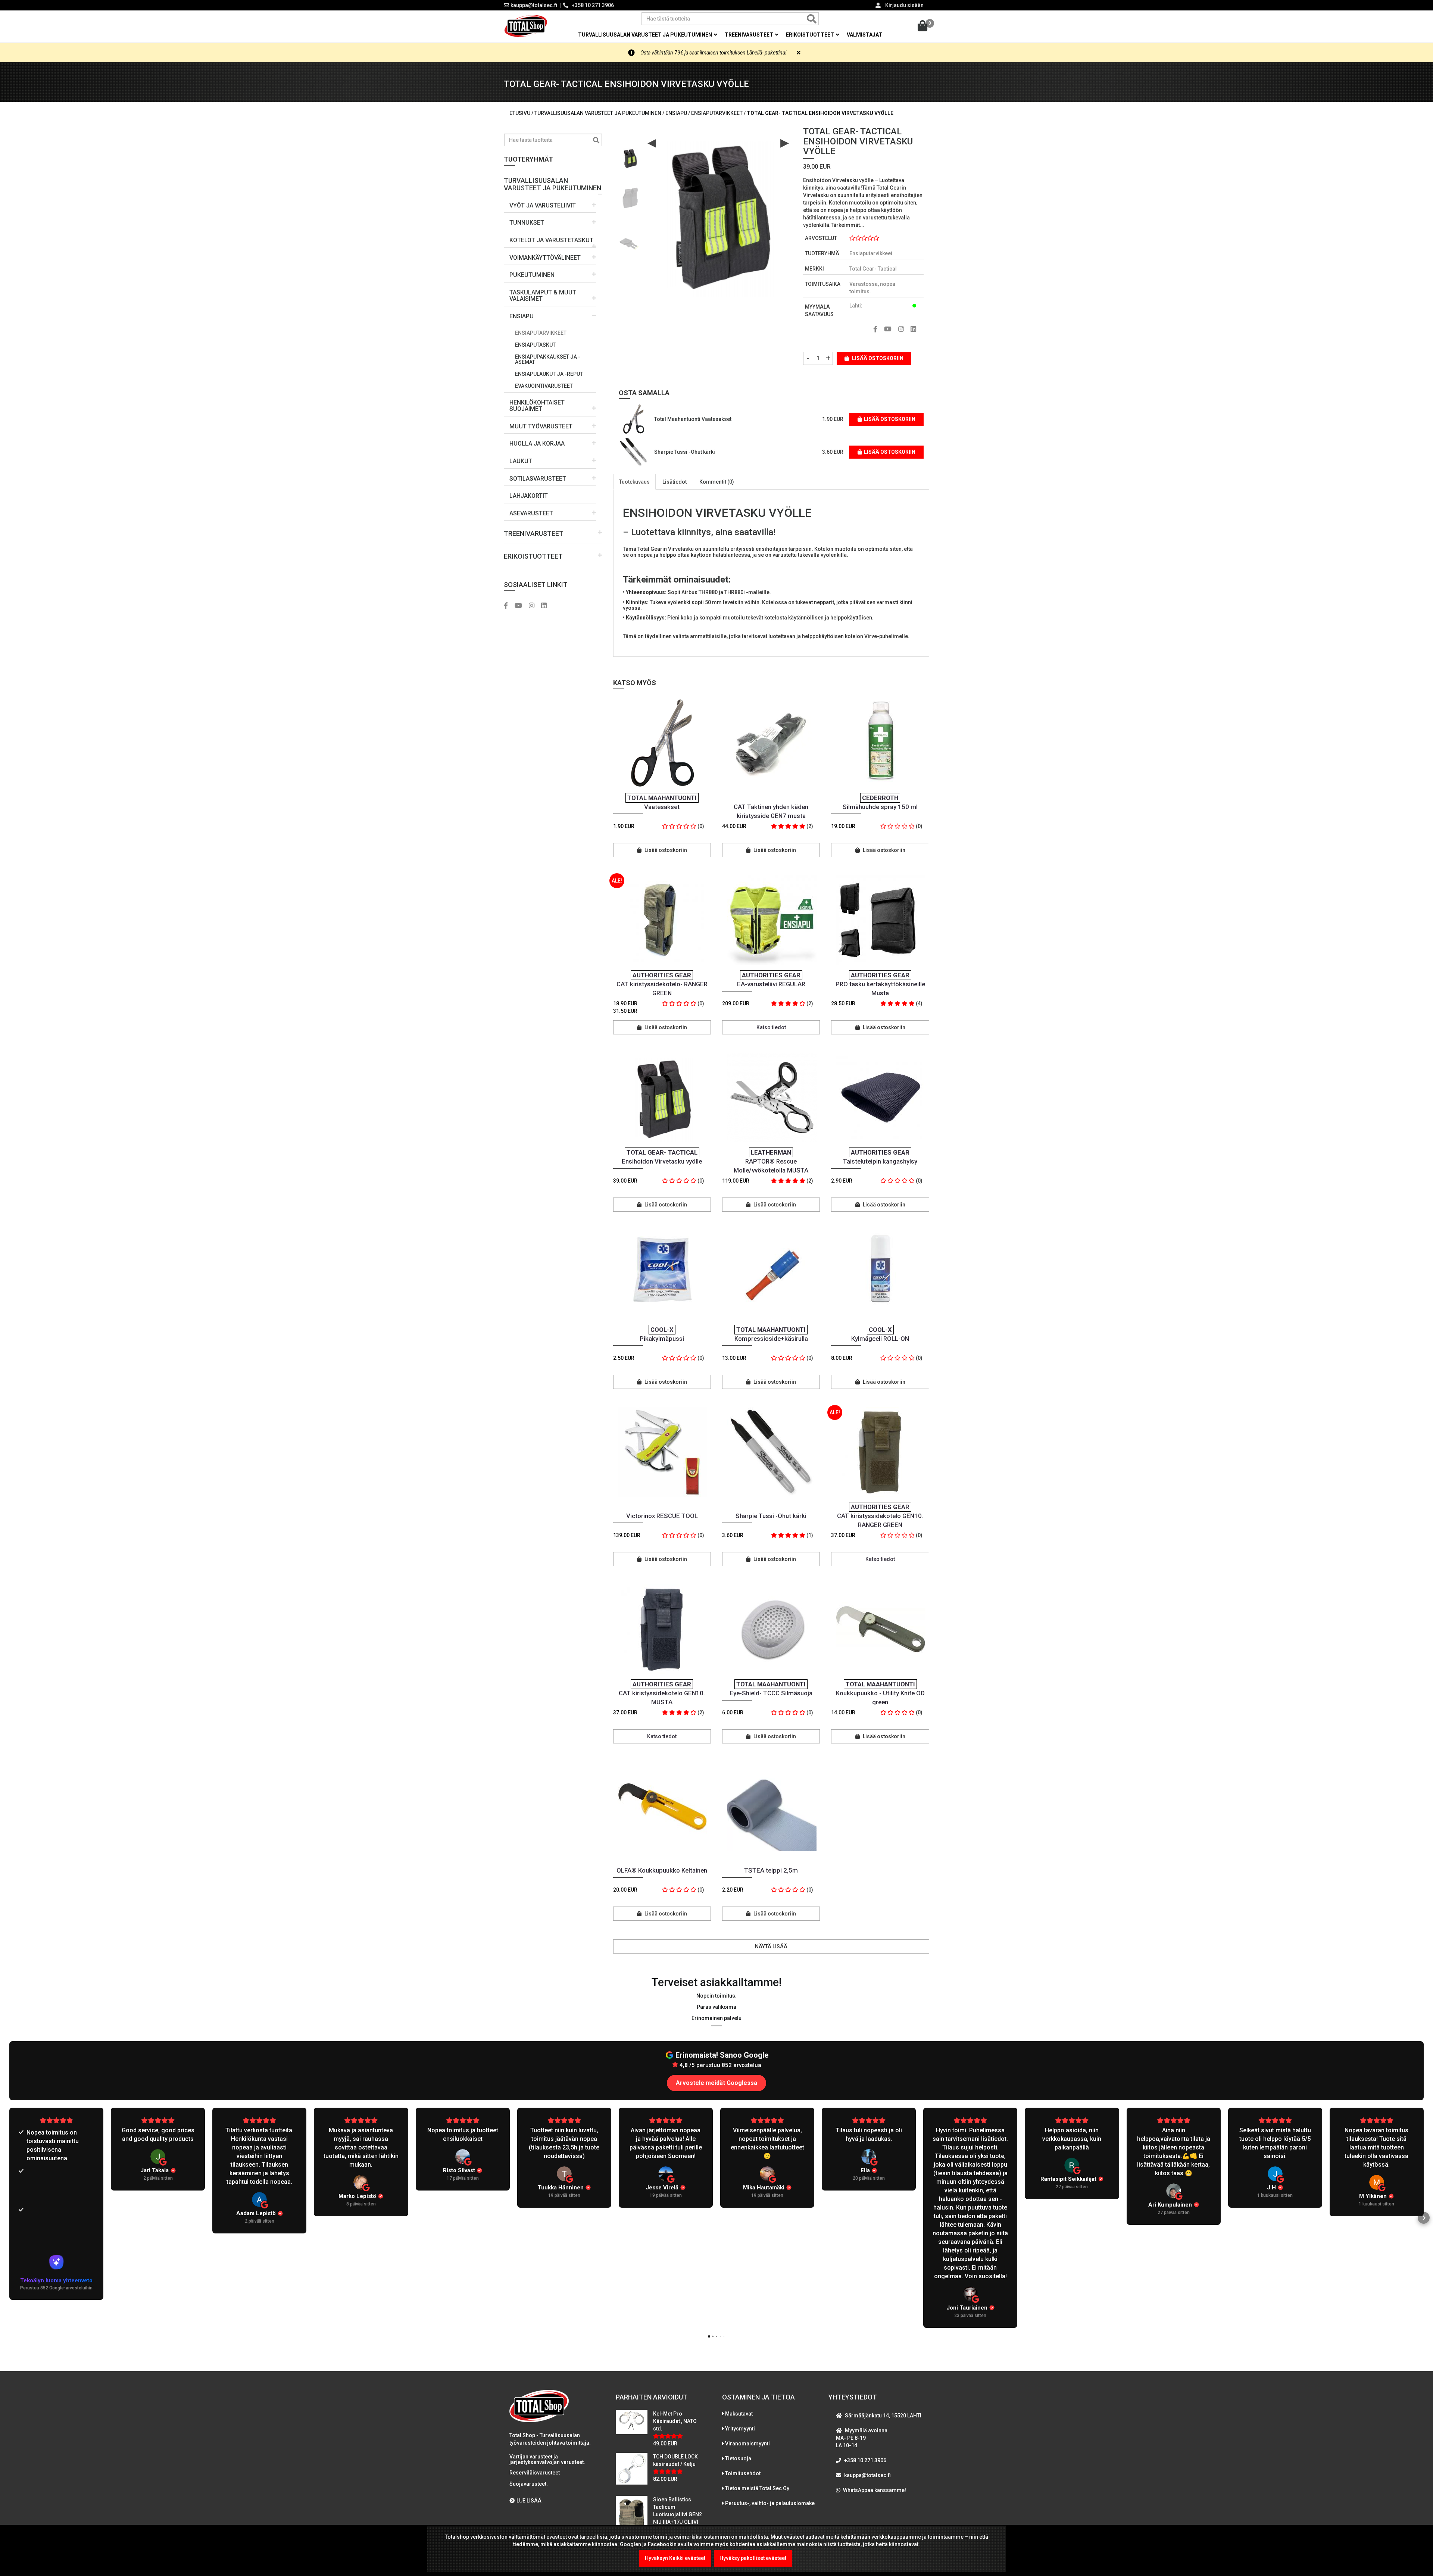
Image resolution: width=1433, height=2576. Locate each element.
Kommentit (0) (717, 482)
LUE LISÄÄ (529, 2501)
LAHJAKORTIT (529, 496)
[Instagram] (534, 606)
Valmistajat (864, 35)
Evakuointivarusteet (544, 386)
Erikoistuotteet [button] (811, 35)
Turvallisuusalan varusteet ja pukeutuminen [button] (646, 35)
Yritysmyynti (740, 2429)
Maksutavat (739, 2414)
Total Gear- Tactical (873, 269)
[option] (630, 155)
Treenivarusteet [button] (750, 35)
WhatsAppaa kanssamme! (875, 2490)
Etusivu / (522, 113)
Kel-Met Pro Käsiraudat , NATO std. (675, 2421)
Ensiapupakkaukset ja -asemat (548, 359)
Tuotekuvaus (634, 482)
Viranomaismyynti (747, 2444)
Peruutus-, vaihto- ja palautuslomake (770, 2503)
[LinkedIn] (547, 606)
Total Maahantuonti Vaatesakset (693, 419)
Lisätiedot (675, 482)
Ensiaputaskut (535, 345)
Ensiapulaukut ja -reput (549, 374)
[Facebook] (509, 606)
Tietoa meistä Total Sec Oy (757, 2488)
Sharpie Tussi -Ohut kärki (685, 452)
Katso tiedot (771, 1027)
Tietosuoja (738, 2458)
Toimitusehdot (743, 2473)
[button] (553, 182)
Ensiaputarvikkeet (541, 333)
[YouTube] (521, 606)
